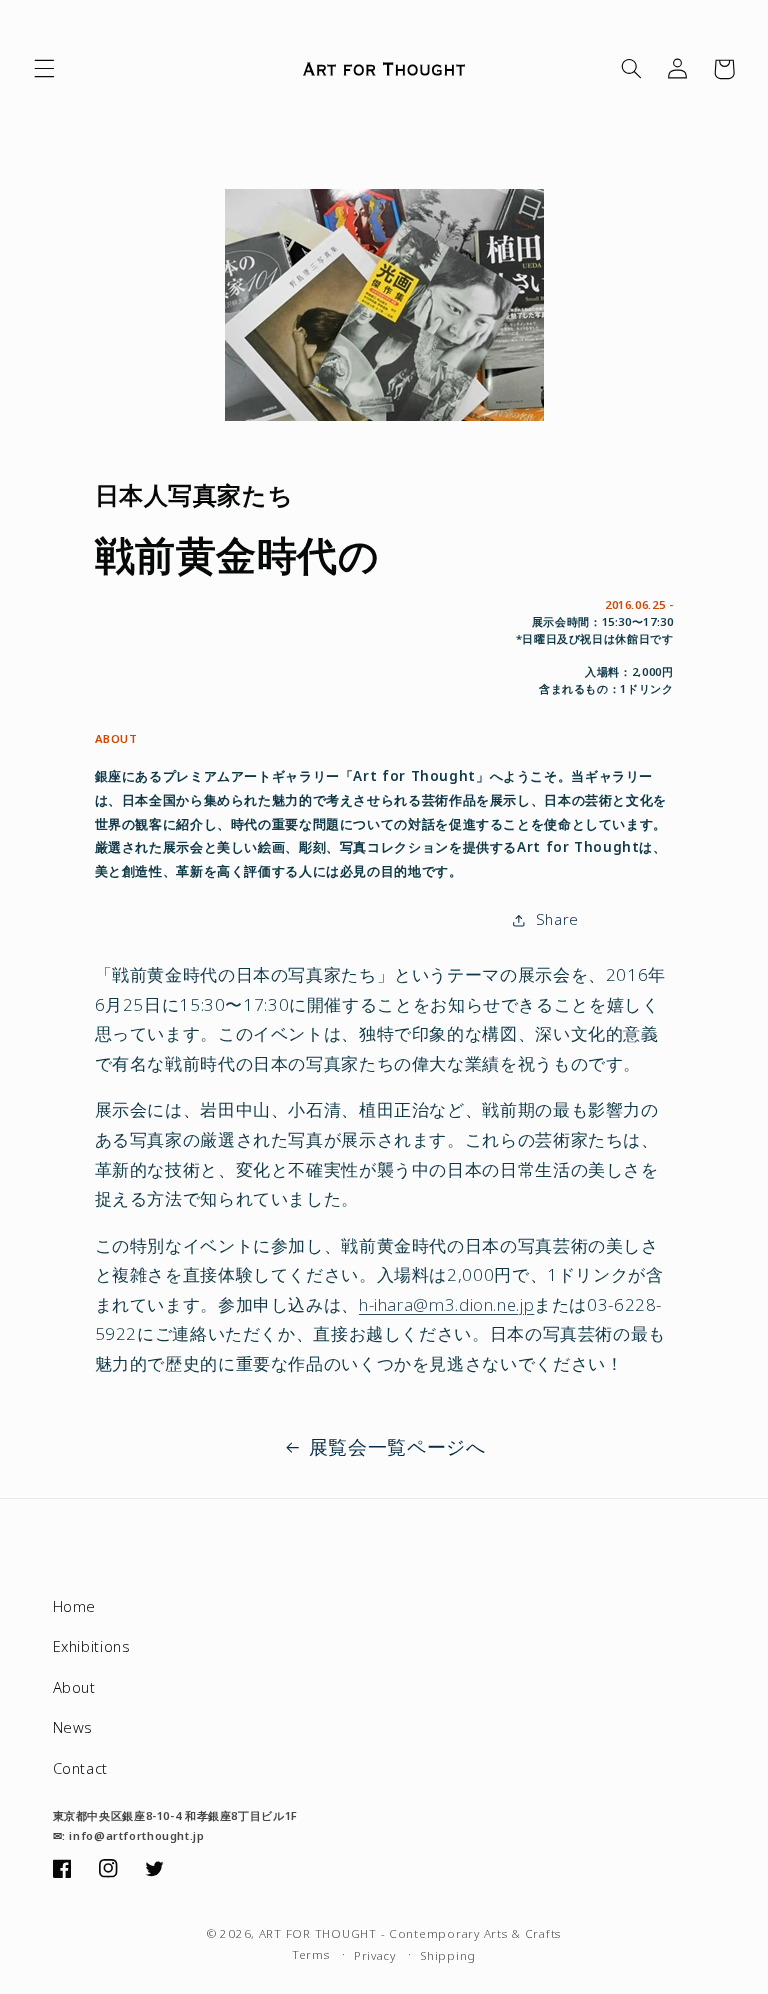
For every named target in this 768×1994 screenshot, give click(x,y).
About (74, 1687)
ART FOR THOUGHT (318, 1933)
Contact (80, 1768)
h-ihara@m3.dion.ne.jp (446, 1304)
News (73, 1727)
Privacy (375, 1955)
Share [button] (557, 919)
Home (75, 1606)
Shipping (448, 1955)
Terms (311, 1954)
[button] (44, 69)
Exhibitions (92, 1646)
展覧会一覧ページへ (397, 1447)
